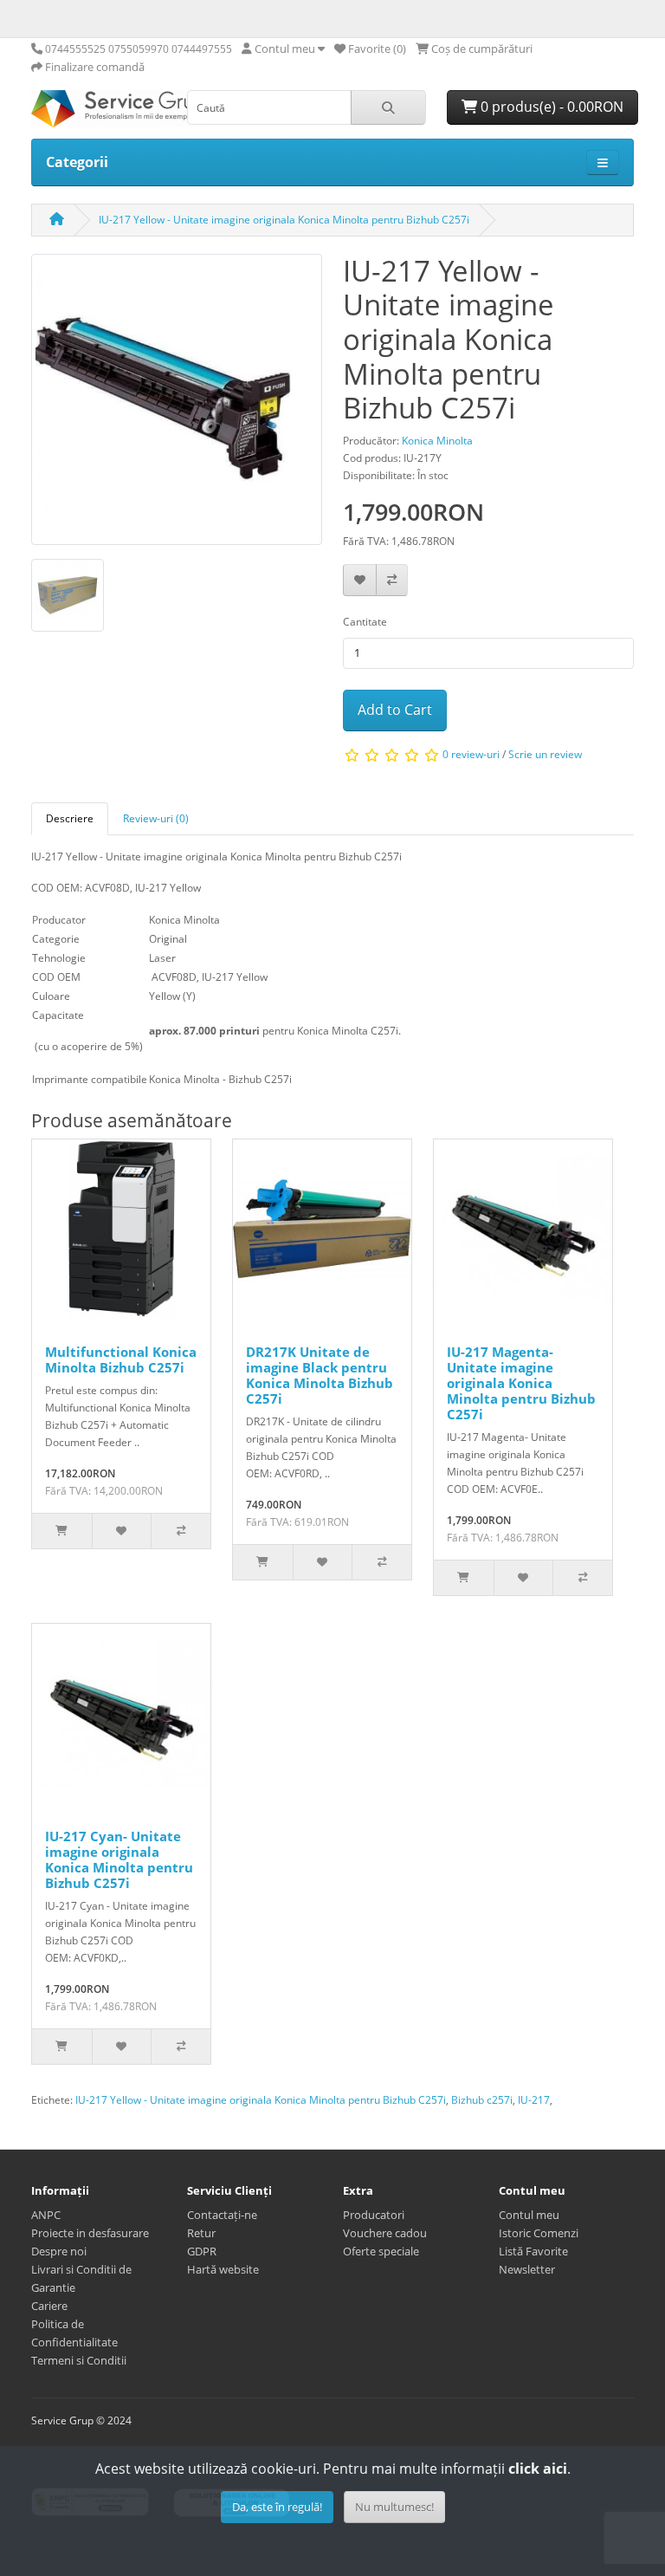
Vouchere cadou (385, 2233)
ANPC (46, 2215)
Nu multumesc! (394, 2507)
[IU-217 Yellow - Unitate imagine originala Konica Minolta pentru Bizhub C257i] (177, 405)
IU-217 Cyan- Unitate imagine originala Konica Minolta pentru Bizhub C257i (119, 1859)
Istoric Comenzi (539, 2233)
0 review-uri (471, 754)
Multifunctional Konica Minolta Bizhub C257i (121, 1359)
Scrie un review (545, 754)
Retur (201, 2233)
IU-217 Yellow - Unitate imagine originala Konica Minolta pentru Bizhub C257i (284, 220)
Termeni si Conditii (79, 2360)
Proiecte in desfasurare (90, 2233)
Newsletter (527, 2269)
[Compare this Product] (392, 580)
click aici (538, 2469)
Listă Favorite (533, 2251)
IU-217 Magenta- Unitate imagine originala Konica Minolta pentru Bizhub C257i (521, 1383)
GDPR (202, 2251)
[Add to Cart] (62, 1531)
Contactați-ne (222, 2215)
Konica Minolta (437, 441)
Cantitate (365, 622)
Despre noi (59, 2251)
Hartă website (223, 2269)
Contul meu (529, 2215)
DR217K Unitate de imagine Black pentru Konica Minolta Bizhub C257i (320, 1375)
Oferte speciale (381, 2251)
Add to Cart (395, 710)
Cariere (49, 2306)
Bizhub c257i (482, 2100)
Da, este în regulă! (277, 2507)
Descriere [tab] (70, 818)
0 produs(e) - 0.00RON (550, 107)
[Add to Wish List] (360, 580)
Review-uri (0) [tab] (156, 818)
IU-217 (534, 2100)
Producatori (374, 2215)
